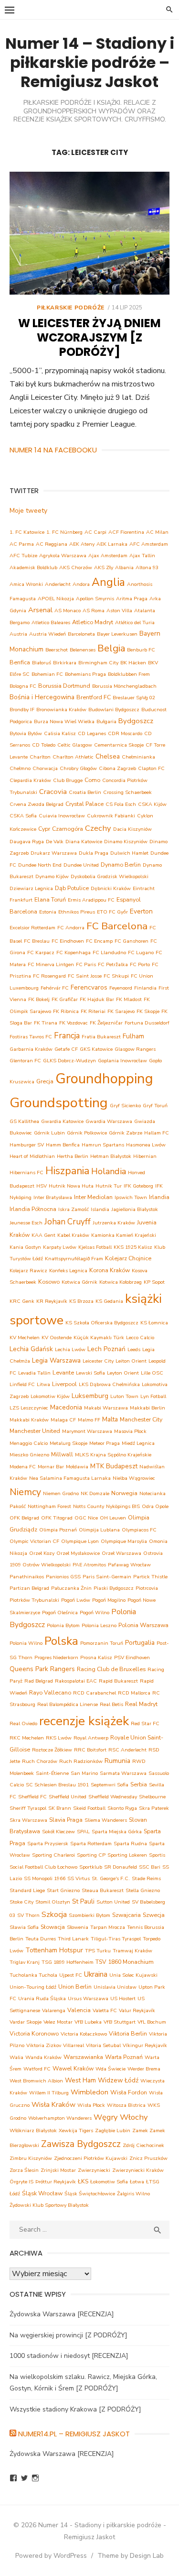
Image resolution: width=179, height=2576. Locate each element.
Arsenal (40, 610)
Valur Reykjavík (137, 2010)
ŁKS (83, 2181)
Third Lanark (73, 1939)
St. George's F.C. (111, 1878)
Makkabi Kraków (29, 1420)
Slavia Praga (66, 1820)
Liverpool (64, 1384)
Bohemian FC (47, 674)
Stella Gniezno (143, 1890)
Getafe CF (66, 1049)
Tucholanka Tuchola (33, 1975)
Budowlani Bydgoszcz (114, 710)
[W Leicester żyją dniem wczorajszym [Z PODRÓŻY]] (89, 233)
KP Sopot (154, 1282)
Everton (141, 911)
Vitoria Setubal (103, 2045)
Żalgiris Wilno (133, 2194)
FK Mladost (129, 999)
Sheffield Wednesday (113, 1797)
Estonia (48, 912)
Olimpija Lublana (99, 1530)
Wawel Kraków (73, 2068)
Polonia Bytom (63, 1625)
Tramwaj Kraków (132, 1951)
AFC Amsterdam (149, 544)
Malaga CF (63, 1420)
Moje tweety (28, 511)
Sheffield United (68, 1797)
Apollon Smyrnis (95, 599)
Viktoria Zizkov (44, 2045)
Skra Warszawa (28, 1820)
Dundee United (81, 865)
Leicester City (98, 1361)
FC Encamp (99, 941)
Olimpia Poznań (58, 1530)
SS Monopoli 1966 (45, 1878)
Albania (124, 567)
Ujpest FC (71, 1975)
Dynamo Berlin (121, 864)
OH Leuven (113, 1518)
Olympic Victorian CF (34, 1541)
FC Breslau (37, 941)
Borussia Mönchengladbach (124, 686)
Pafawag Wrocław (129, 1565)
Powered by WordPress (51, 2556)
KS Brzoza (81, 1301)
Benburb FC (141, 650)
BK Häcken (133, 663)
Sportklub (91, 1867)
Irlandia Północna (33, 1209)
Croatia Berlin (85, 792)
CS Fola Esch (121, 804)
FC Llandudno (109, 952)
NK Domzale (95, 1493)
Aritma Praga (132, 599)
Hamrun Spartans (103, 1145)
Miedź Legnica (138, 1443)
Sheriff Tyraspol (28, 1808)
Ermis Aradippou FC (91, 900)
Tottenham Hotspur (54, 1950)
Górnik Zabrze (126, 1133)
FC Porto (140, 964)
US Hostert (123, 1998)
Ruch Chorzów (40, 1761)
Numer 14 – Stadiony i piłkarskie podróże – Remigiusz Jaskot (90, 62)
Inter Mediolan (93, 1197)
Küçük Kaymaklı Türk (99, 1338)
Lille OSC (152, 1373)
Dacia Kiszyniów (132, 829)
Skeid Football (89, 1808)
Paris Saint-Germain (107, 1577)
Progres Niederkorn (56, 1657)
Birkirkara (65, 663)
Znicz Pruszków (148, 2158)
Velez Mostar (58, 2022)
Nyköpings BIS (123, 1506)
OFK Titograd (57, 1518)
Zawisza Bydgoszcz (81, 2144)
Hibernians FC (26, 1172)
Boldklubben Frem (129, 674)
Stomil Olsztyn (53, 1902)
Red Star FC (145, 1723)
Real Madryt (141, 1704)
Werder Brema (144, 2069)
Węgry (106, 2117)
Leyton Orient (123, 1373)
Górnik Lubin (49, 1133)
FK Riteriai (93, 1011)
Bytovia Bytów (26, 733)
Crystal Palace (84, 804)
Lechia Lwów (70, 1349)
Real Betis (111, 1704)
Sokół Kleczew (58, 1832)
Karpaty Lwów (60, 1247)
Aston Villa (119, 611)
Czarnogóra (68, 829)
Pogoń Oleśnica (60, 1613)
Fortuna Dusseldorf (147, 1023)
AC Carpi (95, 532)
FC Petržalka (113, 964)
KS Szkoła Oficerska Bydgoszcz (102, 1323)
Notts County (89, 1506)
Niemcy (25, 1492)
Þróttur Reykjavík (56, 2182)
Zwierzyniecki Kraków (138, 2170)
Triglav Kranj (25, 1962)
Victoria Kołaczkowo (84, 2034)
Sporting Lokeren (127, 1855)
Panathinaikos (27, 1577)
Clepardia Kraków (30, 780)
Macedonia (66, 1407)
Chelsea (108, 756)
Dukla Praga (94, 853)
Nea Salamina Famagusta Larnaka (70, 1478)
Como (92, 780)
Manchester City (141, 1419)
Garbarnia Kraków (31, 1049)
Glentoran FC (25, 1061)
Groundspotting (59, 1103)
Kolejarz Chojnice (128, 1258)
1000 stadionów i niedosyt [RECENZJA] (69, 2356)
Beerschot (57, 650)
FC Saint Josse (85, 976)
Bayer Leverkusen (117, 634)
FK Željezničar (106, 1023)
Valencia (79, 2010)
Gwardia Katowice (62, 1121)
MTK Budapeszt (114, 1466)
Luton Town (124, 1396)
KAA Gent (43, 1235)
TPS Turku (98, 1951)
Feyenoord (121, 988)
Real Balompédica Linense (68, 1704)
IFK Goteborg (138, 1186)
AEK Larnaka (112, 544)
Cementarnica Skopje (119, 745)
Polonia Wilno (26, 1643)
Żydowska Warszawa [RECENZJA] (62, 2314)
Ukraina (96, 1974)
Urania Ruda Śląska (42, 1998)
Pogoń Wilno (95, 1613)
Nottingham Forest (49, 1506)
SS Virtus (79, 1878)
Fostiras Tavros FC (31, 1037)
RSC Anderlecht (127, 1750)
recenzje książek (84, 1721)
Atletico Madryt (93, 622)
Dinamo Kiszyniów (126, 842)
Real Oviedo (23, 1723)
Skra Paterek (154, 1808)
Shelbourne (152, 1797)
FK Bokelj (39, 999)
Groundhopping (104, 1079)
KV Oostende (57, 1338)
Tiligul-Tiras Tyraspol (116, 1939)
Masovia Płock (130, 1431)
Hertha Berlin (73, 1156)
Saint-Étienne (52, 1773)
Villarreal (74, 2045)
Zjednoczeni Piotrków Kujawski (91, 2158)
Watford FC (37, 2069)
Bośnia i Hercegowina (42, 697)
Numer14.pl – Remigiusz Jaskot (74, 2434)
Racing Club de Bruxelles (111, 1669)
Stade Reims (146, 1878)
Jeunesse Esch (26, 1223)
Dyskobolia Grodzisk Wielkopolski (110, 876)
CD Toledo (44, 745)
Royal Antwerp (91, 1738)
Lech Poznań (106, 1349)
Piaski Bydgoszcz (114, 1588)
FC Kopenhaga (74, 952)
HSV (42, 1186)
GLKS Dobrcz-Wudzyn (69, 1061)
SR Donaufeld (121, 1867)
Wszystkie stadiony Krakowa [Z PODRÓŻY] (75, 2409)
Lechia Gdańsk (31, 1349)
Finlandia (145, 988)
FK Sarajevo (121, 1011)
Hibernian (145, 1156)
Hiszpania (67, 1171)
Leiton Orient (131, 1361)
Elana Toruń (50, 899)
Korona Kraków (110, 1270)
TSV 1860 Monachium (125, 1962)
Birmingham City (98, 663)
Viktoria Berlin (128, 2033)
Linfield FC (22, 1384)
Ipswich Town (131, 1197)
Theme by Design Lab (131, 2556)
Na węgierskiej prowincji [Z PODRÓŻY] (68, 2335)
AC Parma (22, 544)
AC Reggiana (52, 544)
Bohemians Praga (85, 674)
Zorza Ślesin (24, 2170)
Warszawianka (83, 2057)
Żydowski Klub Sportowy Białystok (49, 2205)
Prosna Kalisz (96, 1657)
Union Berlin (75, 1987)
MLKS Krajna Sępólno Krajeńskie (113, 1455)
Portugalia (140, 1643)
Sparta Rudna (130, 1844)
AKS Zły (104, 567)
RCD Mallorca (134, 1693)
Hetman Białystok (111, 1156)
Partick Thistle (150, 1577)
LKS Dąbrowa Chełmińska (109, 1384)
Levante (63, 1372)
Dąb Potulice (72, 888)
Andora (81, 584)
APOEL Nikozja (56, 599)
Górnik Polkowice (87, 1133)
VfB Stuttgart (120, 2022)
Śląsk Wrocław (42, 2193)
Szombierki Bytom (89, 1915)
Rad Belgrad (39, 1681)
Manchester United (35, 1431)
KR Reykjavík (52, 1301)
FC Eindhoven (68, 941)
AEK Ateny (82, 544)
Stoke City (21, 1902)
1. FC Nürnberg (64, 532)
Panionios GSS (63, 1577)
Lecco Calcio (140, 1338)
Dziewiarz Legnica (31, 888)
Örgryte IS (21, 2182)
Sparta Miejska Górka (117, 1832)
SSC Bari (150, 1867)
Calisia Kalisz (60, 733)
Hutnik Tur (109, 1186)
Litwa (43, 1384)
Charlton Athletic (73, 757)
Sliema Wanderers (106, 1820)
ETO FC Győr (112, 912)
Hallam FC (157, 1133)
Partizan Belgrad (29, 1588)
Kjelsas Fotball (95, 1247)
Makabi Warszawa (106, 1408)
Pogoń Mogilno (109, 1600)
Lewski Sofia (90, 1373)
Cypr (44, 829)
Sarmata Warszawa (123, 1773)
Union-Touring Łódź (33, 1987)
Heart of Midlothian (32, 1156)
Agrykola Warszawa (63, 556)
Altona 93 (147, 567)
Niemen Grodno (61, 1493)
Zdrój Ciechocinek (143, 2145)
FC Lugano (141, 952)
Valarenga (54, 2010)
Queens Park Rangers (42, 1669)
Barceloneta (81, 634)
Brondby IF (22, 710)
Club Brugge (68, 780)
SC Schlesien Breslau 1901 (57, 1785)
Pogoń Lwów (76, 1600)
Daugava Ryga (27, 842)
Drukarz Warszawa (54, 853)
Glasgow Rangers (135, 1049)
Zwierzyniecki (94, 2170)
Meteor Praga (105, 1443)
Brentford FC (94, 697)
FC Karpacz (41, 952)
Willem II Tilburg (49, 2093)
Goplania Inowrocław (122, 1061)
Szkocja (54, 1915)
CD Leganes (92, 733)
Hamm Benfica (63, 1145)
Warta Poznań (124, 2057)
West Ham (80, 2080)
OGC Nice (86, 1518)
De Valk (55, 842)
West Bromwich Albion (36, 2081)
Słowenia (78, 1927)
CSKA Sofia (23, 816)
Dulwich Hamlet (129, 853)
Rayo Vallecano (50, 1692)
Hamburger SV (27, 1145)
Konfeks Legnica (68, 1271)
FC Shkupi (116, 976)
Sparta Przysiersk (48, 1844)
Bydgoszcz (136, 721)
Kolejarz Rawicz (28, 1271)
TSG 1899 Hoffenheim (68, 1962)
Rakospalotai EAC (76, 1681)
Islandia (100, 1209)
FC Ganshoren (132, 941)
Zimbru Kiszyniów (31, 2158)
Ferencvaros (89, 987)
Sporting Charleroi (53, 1855)
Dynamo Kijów (52, 876)
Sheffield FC (32, 1797)
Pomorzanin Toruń (102, 1643)
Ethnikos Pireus (77, 912)
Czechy (98, 828)
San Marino (84, 1773)
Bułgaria (106, 721)
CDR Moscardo (125, 733)
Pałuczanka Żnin (71, 1588)
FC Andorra (71, 928)
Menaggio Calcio (29, 1443)
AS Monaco (68, 611)
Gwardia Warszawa (109, 1121)
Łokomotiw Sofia (109, 2182)
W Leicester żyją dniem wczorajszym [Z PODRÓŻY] (89, 337)
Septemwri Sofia (110, 1785)
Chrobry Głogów (78, 768)
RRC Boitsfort (90, 1750)
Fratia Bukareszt (101, 1037)
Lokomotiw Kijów (50, 1396)
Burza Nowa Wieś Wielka (64, 721)
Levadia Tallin (34, 1373)
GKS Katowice (96, 1049)
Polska (61, 1641)
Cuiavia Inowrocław (62, 816)
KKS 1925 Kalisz (133, 1247)
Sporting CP (91, 1855)
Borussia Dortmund (64, 686)
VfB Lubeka (88, 2022)
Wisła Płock (91, 2105)
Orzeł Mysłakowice (78, 1553)
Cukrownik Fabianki (111, 816)
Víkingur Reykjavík (145, 2045)
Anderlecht (58, 584)
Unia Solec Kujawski (133, 1975)
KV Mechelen (25, 1338)
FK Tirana (46, 1023)
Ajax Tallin (142, 556)
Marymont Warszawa (87, 1431)
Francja (67, 1036)
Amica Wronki (26, 584)
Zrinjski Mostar (58, 2170)
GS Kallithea (24, 1121)
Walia (16, 2057)
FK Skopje (148, 1011)
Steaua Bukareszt (103, 1890)
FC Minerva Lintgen (51, 964)
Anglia (108, 582)
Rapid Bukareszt (118, 1681)
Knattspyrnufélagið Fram (74, 1259)
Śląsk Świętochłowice (90, 2194)
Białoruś (42, 663)
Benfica (20, 662)
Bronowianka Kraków (61, 710)
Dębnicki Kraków (111, 888)
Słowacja (53, 1927)
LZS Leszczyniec (29, 1408)
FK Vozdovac (74, 1023)
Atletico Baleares (51, 622)
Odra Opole (155, 1506)
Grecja (45, 1081)
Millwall (62, 1454)
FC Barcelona (117, 926)
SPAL (83, 1832)
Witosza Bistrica (126, 2105)
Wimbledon (89, 2092)
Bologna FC (23, 686)
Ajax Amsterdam (108, 556)
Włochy (134, 2117)
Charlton (40, 757)
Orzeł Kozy (42, 1553)
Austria (18, 634)
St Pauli (83, 1901)
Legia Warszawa (56, 1360)
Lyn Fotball (153, 1396)
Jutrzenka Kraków (114, 1223)
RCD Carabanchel (95, 1693)
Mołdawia (77, 1467)
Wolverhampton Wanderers (60, 2118)
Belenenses (83, 650)
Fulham (133, 1036)
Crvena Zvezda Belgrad (37, 804)
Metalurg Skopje (68, 1443)
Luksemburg (90, 1396)
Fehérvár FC (55, 988)
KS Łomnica (154, 1323)
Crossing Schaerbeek (127, 792)
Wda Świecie (111, 2069)
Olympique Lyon (80, 1541)
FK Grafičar (65, 999)
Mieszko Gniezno (29, 1455)
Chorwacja (45, 768)
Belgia (111, 648)
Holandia (109, 1171)
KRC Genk (22, 1301)
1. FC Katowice (27, 532)
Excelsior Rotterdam (32, 928)
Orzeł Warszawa (121, 1553)
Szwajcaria (126, 1915)
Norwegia (124, 1493)
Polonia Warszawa (143, 1625)
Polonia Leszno (99, 1625)
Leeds (134, 1349)
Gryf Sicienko (125, 1106)
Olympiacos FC (139, 1530)
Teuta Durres (41, 1939)
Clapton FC (151, 768)
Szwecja (154, 1915)
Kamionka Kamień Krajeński (124, 1235)
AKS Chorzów (76, 567)
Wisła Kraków (53, 2104)
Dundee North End (40, 865)
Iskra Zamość (74, 1209)
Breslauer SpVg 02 (134, 698)
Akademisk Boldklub (33, 567)
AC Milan (157, 532)
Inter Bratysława (53, 1197)
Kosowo (49, 1282)
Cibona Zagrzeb (117, 768)
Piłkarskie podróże (71, 308)
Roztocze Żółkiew (52, 1750)
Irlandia (159, 1197)
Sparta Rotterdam (91, 1844)
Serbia (139, 1784)
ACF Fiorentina (126, 532)
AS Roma (94, 611)
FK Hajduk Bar (97, 999)
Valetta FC (105, 2010)
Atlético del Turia (135, 622)
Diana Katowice (84, 842)
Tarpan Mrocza (108, 1927)
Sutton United (113, 1902)
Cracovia (53, 792)
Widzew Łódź (118, 2080)
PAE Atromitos (89, 1565)
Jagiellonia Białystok (135, 1209)
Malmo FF (89, 1420)
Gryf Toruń (155, 1106)
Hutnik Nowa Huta (71, 1186)
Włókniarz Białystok (33, 2130)
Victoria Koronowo (34, 2033)
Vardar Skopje (26, 2022)
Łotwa (137, 2182)
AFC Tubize (23, 556)
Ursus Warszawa (88, 1998)
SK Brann (60, 1808)
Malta (110, 1419)
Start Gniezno (63, 1890)
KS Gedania (109, 1301)
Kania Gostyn (25, 1247)
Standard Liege (27, 1890)
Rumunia (117, 1761)
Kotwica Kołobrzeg (121, 1282)
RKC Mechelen (27, 1738)
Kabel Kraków (73, 1235)
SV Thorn (28, 1915)
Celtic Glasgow (75, 745)
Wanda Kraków (43, 2057)
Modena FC (23, 1467)
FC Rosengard (49, 976)
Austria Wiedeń (47, 634)
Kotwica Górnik (79, 1282)
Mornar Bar (51, 1467)
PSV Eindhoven (132, 1657)
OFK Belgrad (24, 1518)
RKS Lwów (59, 1738)
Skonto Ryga (122, 1808)
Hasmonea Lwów (146, 1145)
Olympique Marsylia (124, 1541)
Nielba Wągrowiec (134, 1478)
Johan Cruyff (68, 1222)
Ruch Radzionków (81, 1761)
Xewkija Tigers (76, 2130)
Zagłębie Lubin (113, 2130)
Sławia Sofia (24, 1927)
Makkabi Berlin (147, 1408)
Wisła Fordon (129, 2092)
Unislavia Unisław (115, 1987)
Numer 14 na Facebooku (53, 450)
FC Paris (86, 964)
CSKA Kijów (152, 804)
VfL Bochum (152, 2022)
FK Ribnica (66, 1011)
